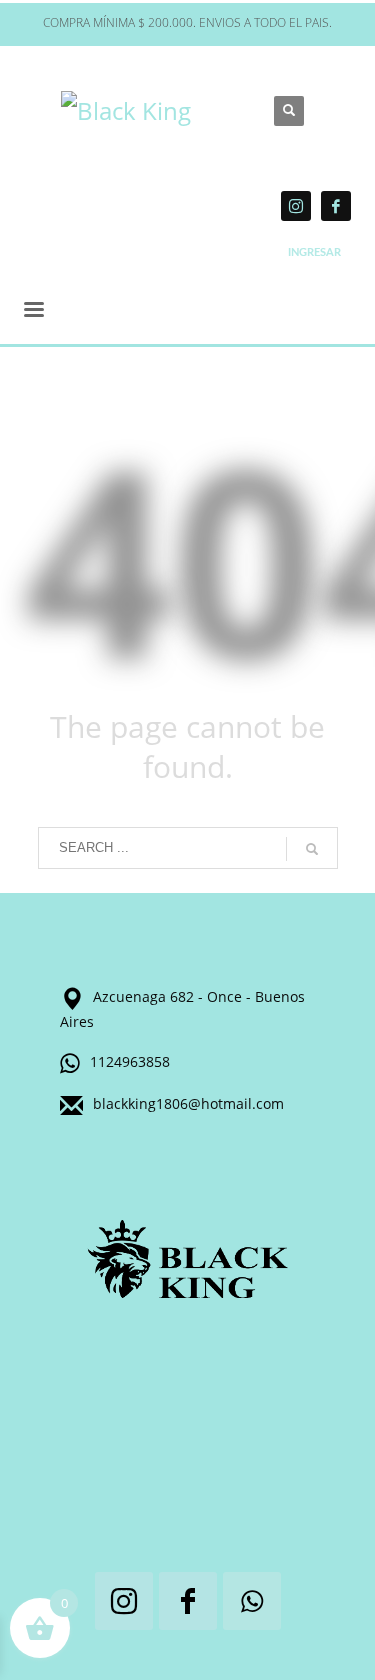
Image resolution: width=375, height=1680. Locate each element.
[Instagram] (296, 206)
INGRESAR (314, 252)
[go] (312, 849)
